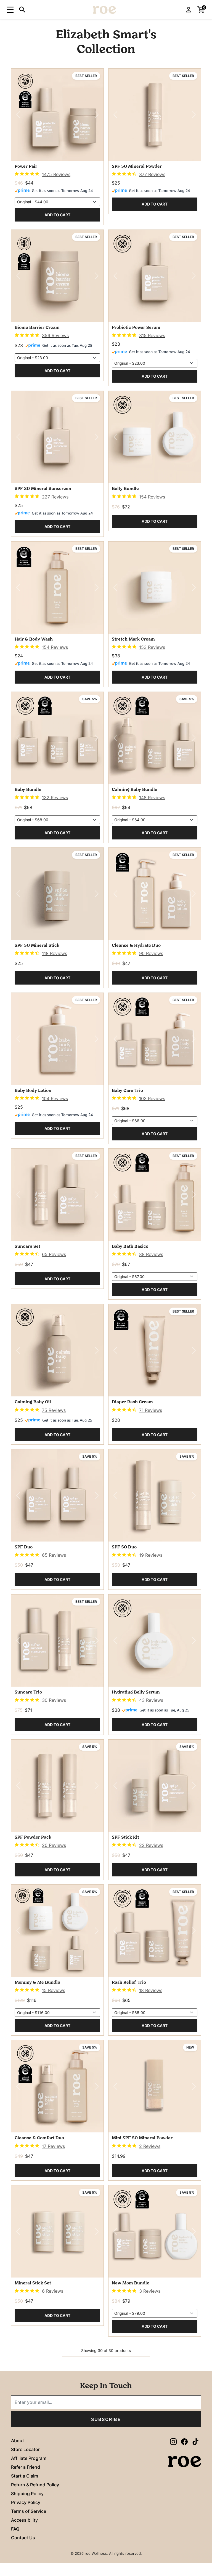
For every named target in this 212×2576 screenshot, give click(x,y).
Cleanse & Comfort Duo (39, 2138)
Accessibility (24, 2520)
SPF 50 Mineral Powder (137, 167)
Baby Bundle (28, 790)
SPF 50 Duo (124, 1547)
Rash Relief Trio (129, 1983)
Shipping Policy (27, 2494)
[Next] (97, 115)
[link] (43, 174)
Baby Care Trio (127, 1091)
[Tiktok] (195, 2441)
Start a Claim (25, 2476)
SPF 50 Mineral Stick (37, 946)
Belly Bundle (125, 489)
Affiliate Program (29, 2458)
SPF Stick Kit (125, 1838)
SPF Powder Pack (33, 1838)
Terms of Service (29, 2511)
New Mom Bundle (131, 2283)
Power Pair (26, 167)
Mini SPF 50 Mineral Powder (142, 2138)
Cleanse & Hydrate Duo (136, 946)
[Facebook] (184, 2441)
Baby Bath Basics (130, 1247)
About (18, 2441)
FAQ (15, 2529)
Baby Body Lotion (33, 1091)
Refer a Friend (26, 2467)
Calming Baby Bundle (135, 790)
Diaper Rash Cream (132, 1402)
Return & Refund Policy (35, 2485)
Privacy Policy (26, 2502)
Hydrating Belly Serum (136, 1692)
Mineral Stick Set (33, 2283)
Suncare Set (27, 1247)
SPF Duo (24, 1547)
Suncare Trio (28, 1692)
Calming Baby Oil (33, 1402)
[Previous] (18, 115)
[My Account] (189, 10)
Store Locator (25, 2449)
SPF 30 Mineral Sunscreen (43, 489)
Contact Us (23, 2538)
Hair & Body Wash (34, 639)
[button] (10, 9)
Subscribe (106, 2419)
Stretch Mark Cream (133, 639)
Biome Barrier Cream (37, 328)
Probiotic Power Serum (136, 328)
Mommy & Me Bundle (37, 1983)
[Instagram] (173, 2441)
